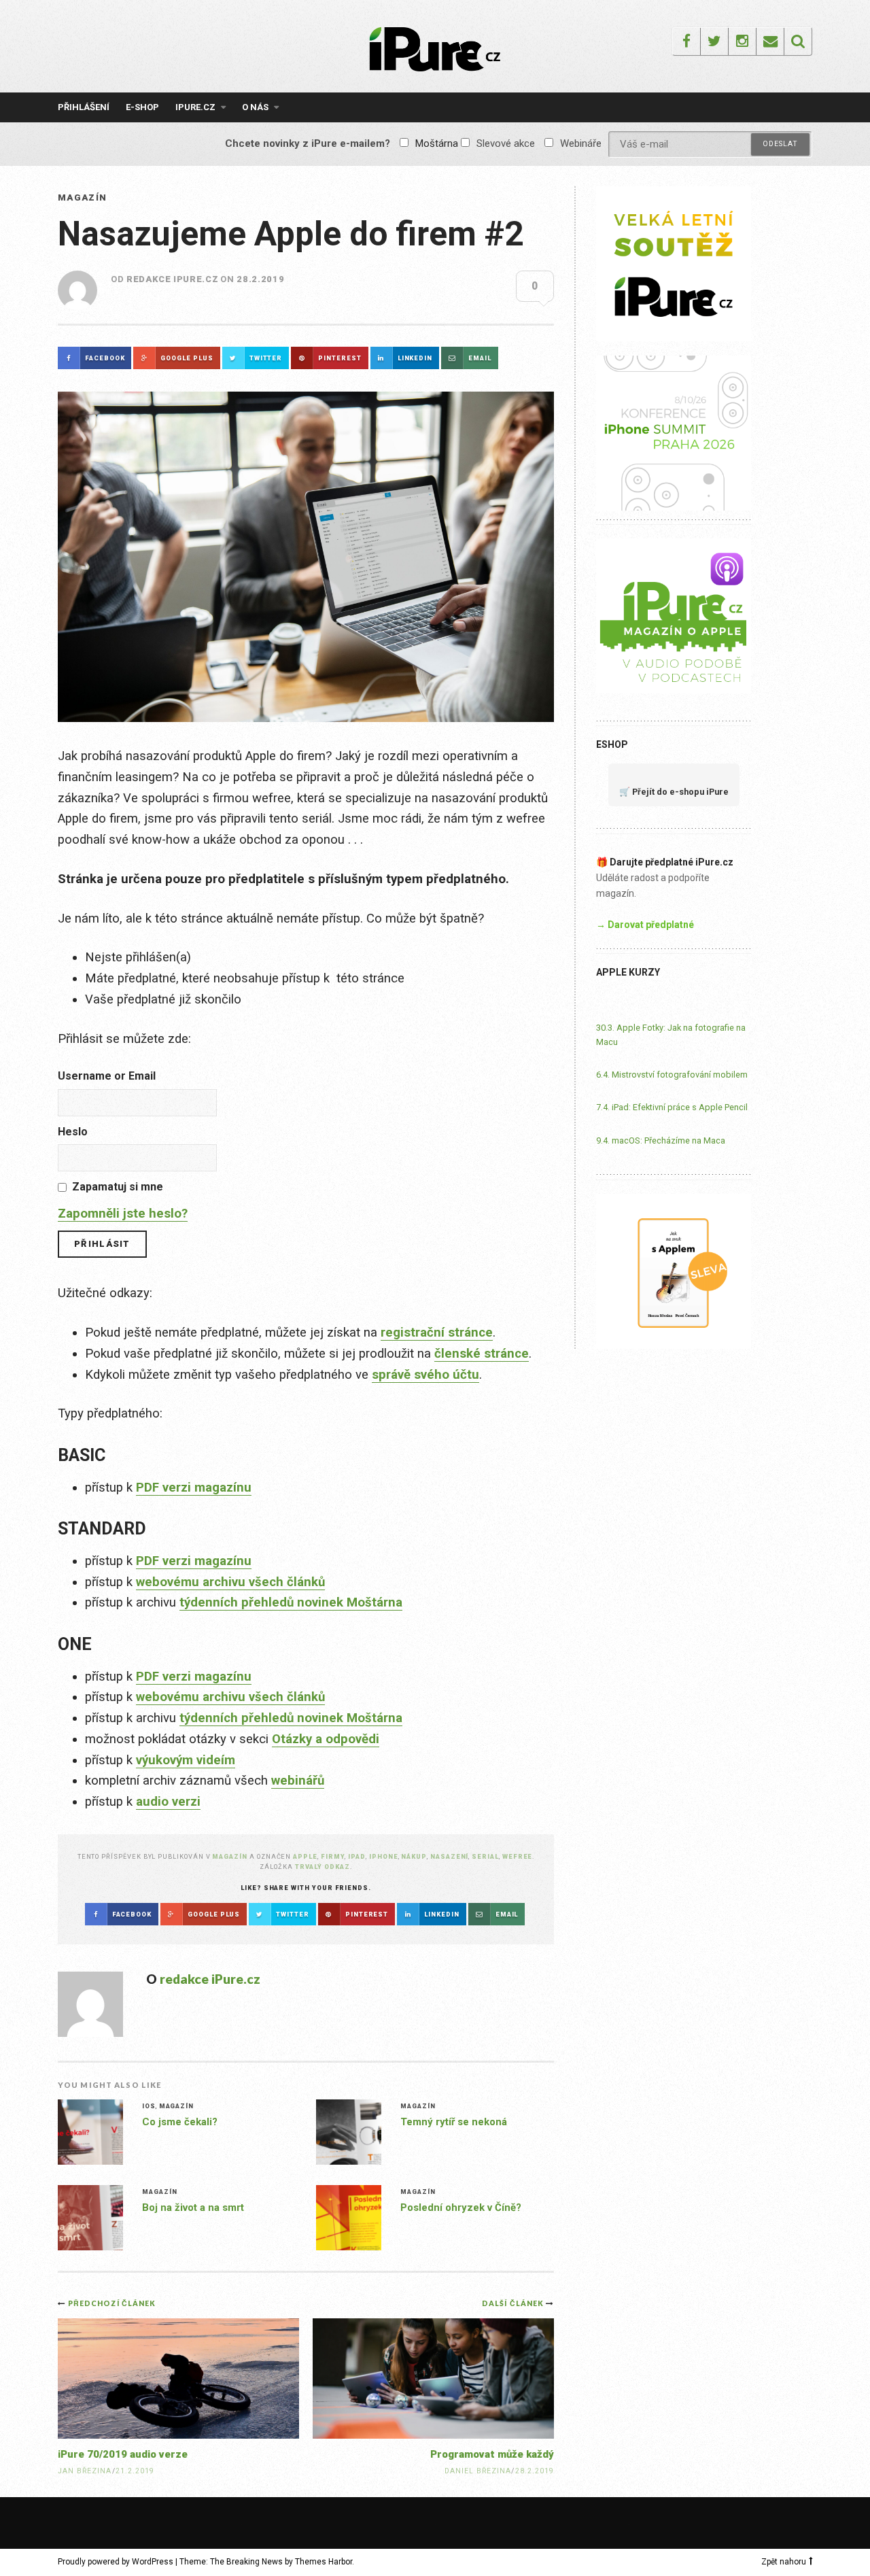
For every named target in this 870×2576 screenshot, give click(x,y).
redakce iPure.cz (172, 279)
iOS (149, 2106)
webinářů (298, 1781)
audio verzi (168, 1802)
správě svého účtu (425, 1375)
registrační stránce (437, 1333)
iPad (357, 1856)
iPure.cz (195, 107)
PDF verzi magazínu (194, 1488)
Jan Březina (85, 2471)
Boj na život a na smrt (193, 2208)
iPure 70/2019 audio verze (123, 2454)
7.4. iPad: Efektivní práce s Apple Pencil (672, 1107)
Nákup (414, 1856)
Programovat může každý (492, 2454)
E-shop (142, 107)
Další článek (514, 2303)
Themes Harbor (324, 2562)
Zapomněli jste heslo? (123, 1214)
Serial (485, 1856)
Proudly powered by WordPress (116, 2562)
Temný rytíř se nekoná (454, 2122)
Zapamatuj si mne (118, 1187)
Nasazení (449, 1856)
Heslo (73, 1132)
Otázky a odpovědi (326, 1739)
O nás (255, 107)
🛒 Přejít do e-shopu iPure (674, 792)
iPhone (384, 1856)
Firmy (333, 1856)
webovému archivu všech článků (230, 1582)
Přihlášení (84, 107)
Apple (305, 1856)
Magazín (82, 198)
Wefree (518, 1856)
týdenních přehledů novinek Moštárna (291, 1602)
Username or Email (107, 1076)
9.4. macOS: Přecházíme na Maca (661, 1140)
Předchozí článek (112, 2303)
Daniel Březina (478, 2471)
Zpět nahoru (784, 2562)
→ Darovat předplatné (645, 925)
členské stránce (482, 1354)
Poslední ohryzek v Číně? (461, 2208)
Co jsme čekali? (180, 2122)
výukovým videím (186, 1760)
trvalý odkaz (323, 1867)
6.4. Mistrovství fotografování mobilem (672, 1075)
